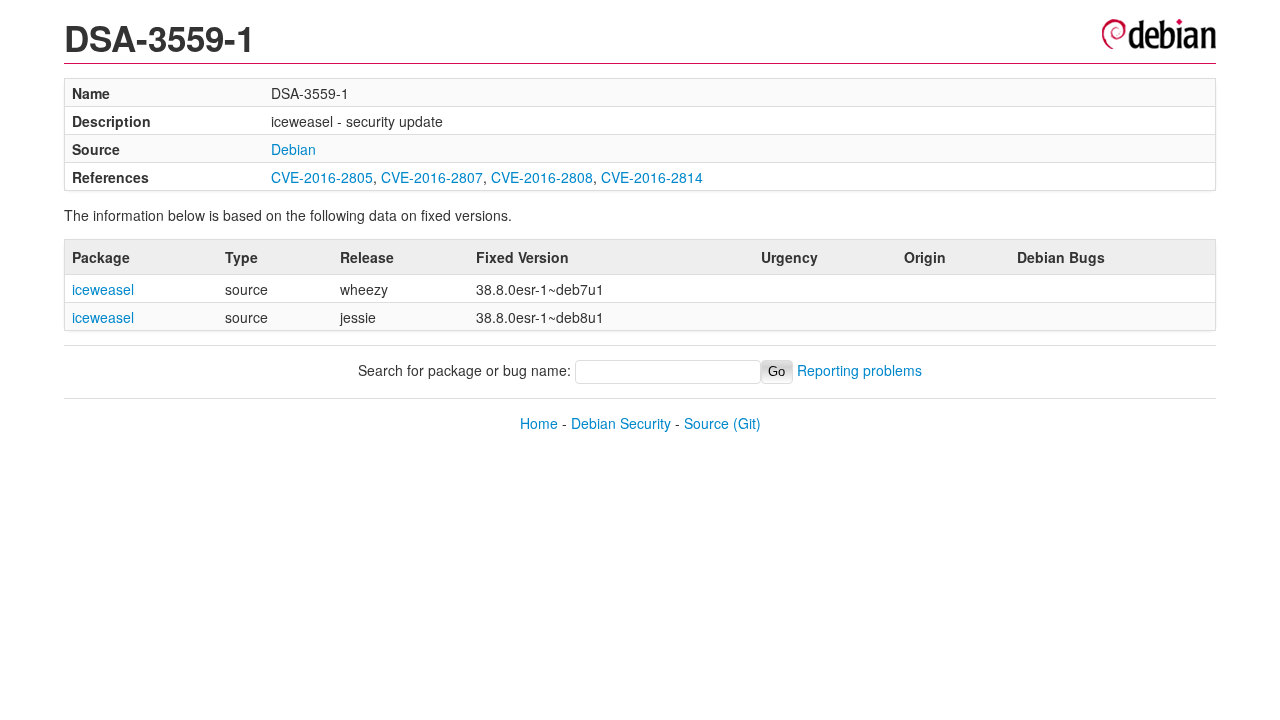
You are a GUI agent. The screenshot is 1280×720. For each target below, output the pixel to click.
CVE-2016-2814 (652, 177)
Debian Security (621, 423)
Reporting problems (859, 370)
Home (539, 423)
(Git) (747, 423)
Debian (293, 149)
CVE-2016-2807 (432, 177)
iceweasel (103, 289)
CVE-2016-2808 (542, 177)
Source (706, 423)
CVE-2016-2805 (322, 177)
